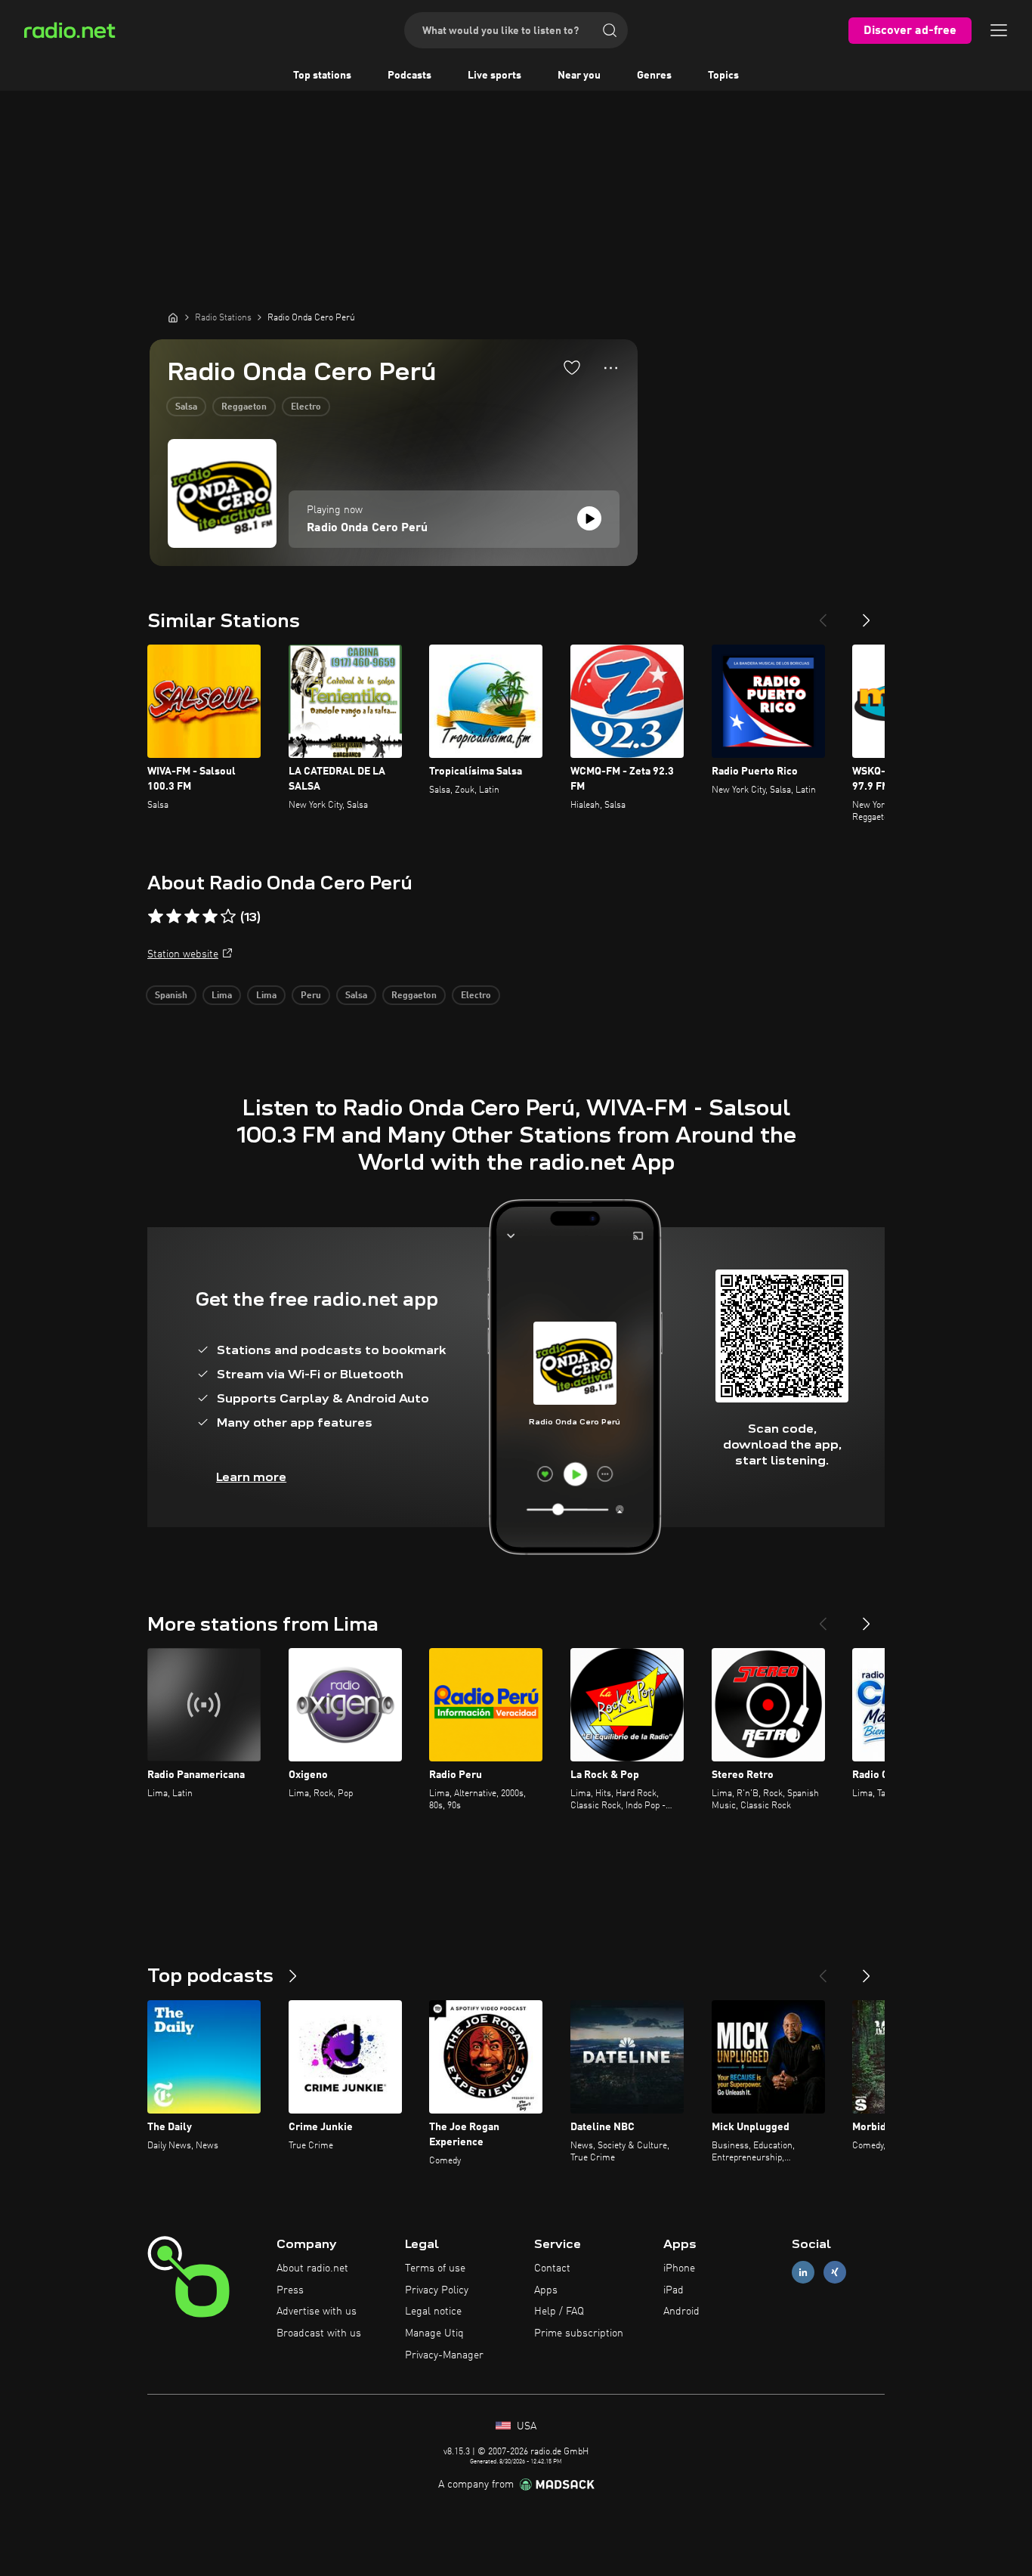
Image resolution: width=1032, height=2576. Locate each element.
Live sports (494, 76)
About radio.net (312, 2268)
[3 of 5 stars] (192, 917)
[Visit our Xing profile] (835, 2272)
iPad (674, 2290)
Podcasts (409, 76)
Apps (546, 2290)
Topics (723, 76)
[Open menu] (999, 30)
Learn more (251, 1477)
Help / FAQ (559, 2312)
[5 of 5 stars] (228, 917)
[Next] (867, 614)
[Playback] (589, 518)
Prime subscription (579, 2333)
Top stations (322, 76)
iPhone (679, 2268)
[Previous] (823, 614)
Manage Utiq (434, 2333)
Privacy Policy (437, 2290)
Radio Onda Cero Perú (367, 528)
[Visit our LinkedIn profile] (803, 2272)
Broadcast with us (319, 2333)
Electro (306, 407)
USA (525, 2426)
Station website (183, 954)
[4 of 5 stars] (210, 917)
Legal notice (433, 2312)
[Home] (173, 317)
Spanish (171, 996)
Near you (579, 76)
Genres (654, 76)
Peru (311, 996)
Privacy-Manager (444, 2355)
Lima (222, 996)
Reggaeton (244, 407)
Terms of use (435, 2268)
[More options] (611, 368)
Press (290, 2290)
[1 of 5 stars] (156, 917)
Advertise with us (317, 2312)
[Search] (610, 30)
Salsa (186, 407)
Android (681, 2312)
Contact (552, 2268)
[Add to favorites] (572, 367)
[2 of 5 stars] (174, 917)
